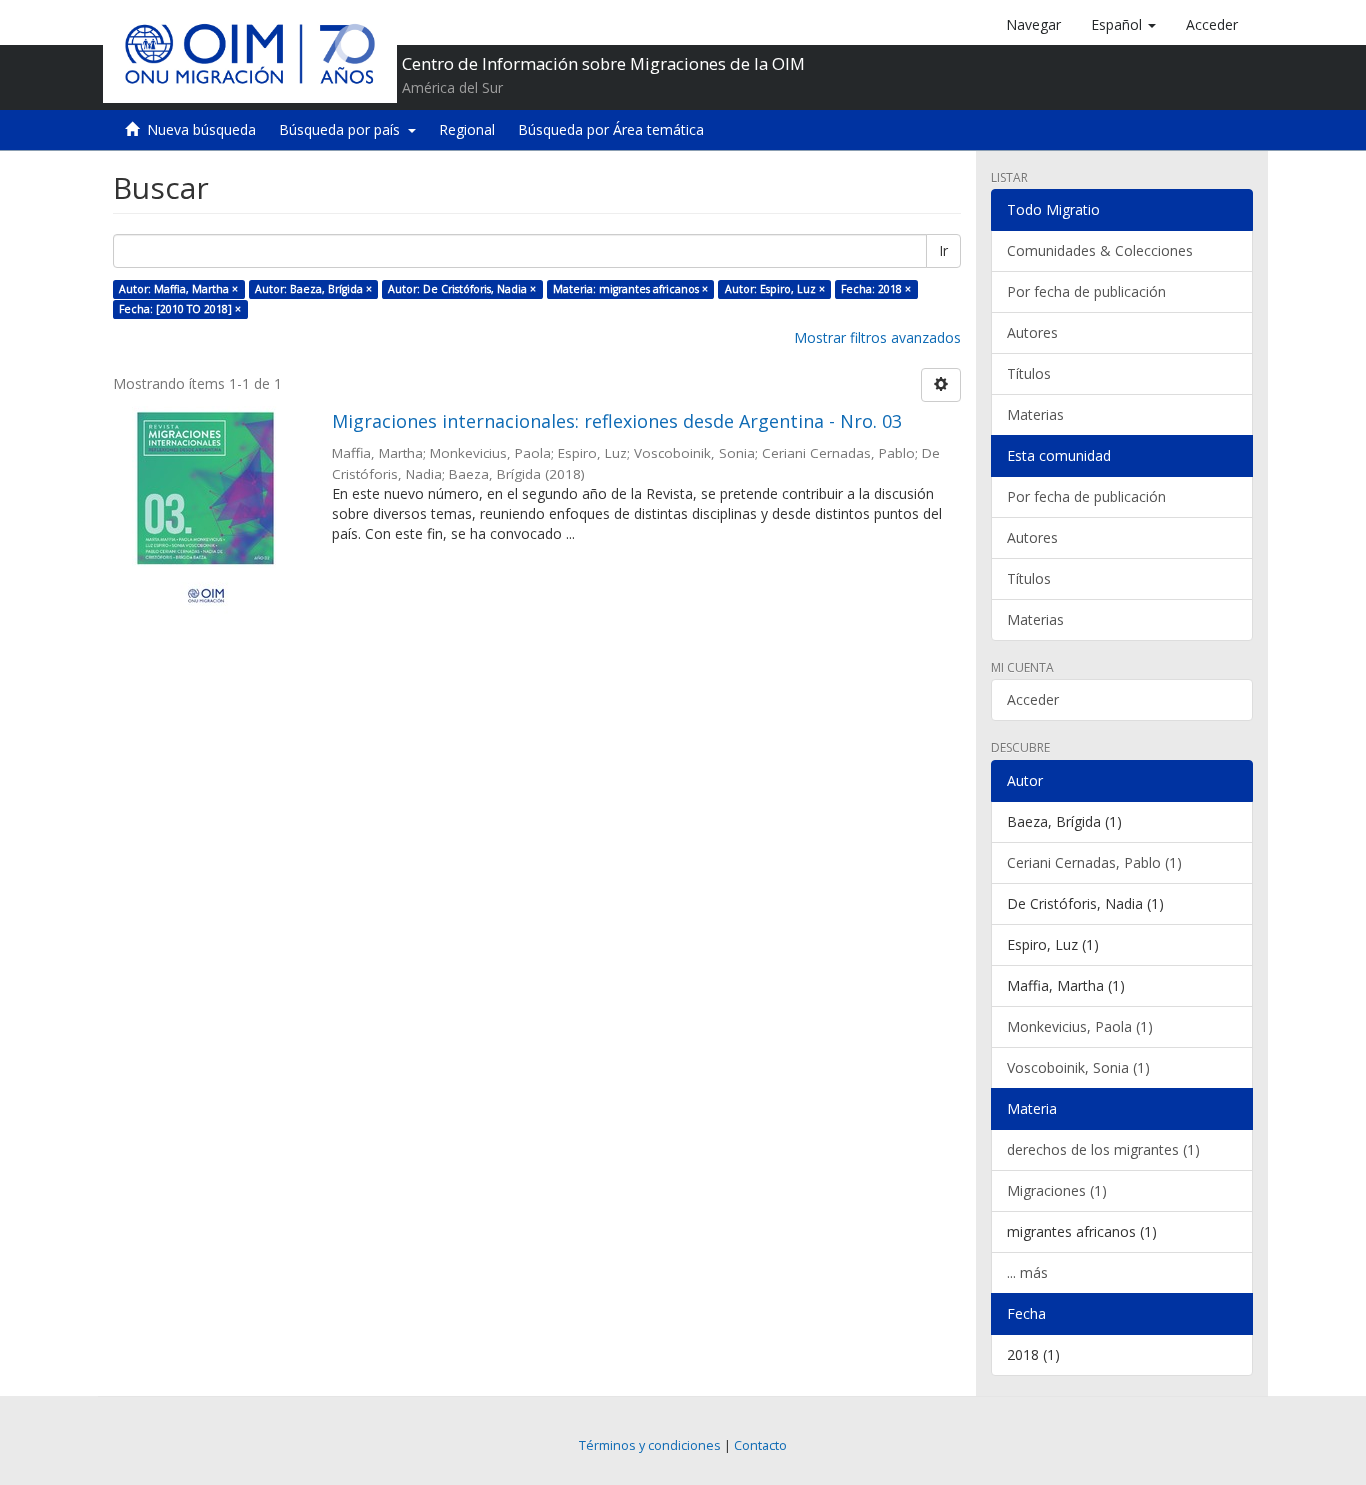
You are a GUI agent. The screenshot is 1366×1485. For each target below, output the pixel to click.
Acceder (1033, 699)
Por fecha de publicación (1086, 291)
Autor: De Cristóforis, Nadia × (462, 289)
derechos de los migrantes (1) (1103, 1149)
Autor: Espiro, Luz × (775, 289)
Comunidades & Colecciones (1100, 250)
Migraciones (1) (1057, 1190)
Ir (943, 250)
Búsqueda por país (343, 129)
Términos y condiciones (650, 1445)
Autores (1032, 332)
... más (1027, 1272)
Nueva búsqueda (201, 129)
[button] (1123, 25)
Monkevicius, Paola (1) (1080, 1026)
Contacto (760, 1445)
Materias (1035, 414)
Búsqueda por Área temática (611, 129)
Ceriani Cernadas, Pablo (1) (1094, 862)
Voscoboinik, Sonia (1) (1078, 1067)
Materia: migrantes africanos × (630, 289)
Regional (467, 129)
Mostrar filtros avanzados (877, 337)
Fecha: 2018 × (876, 289)
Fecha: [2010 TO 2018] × (180, 309)
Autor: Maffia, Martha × (178, 289)
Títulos (1029, 373)
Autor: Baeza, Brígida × (313, 289)
